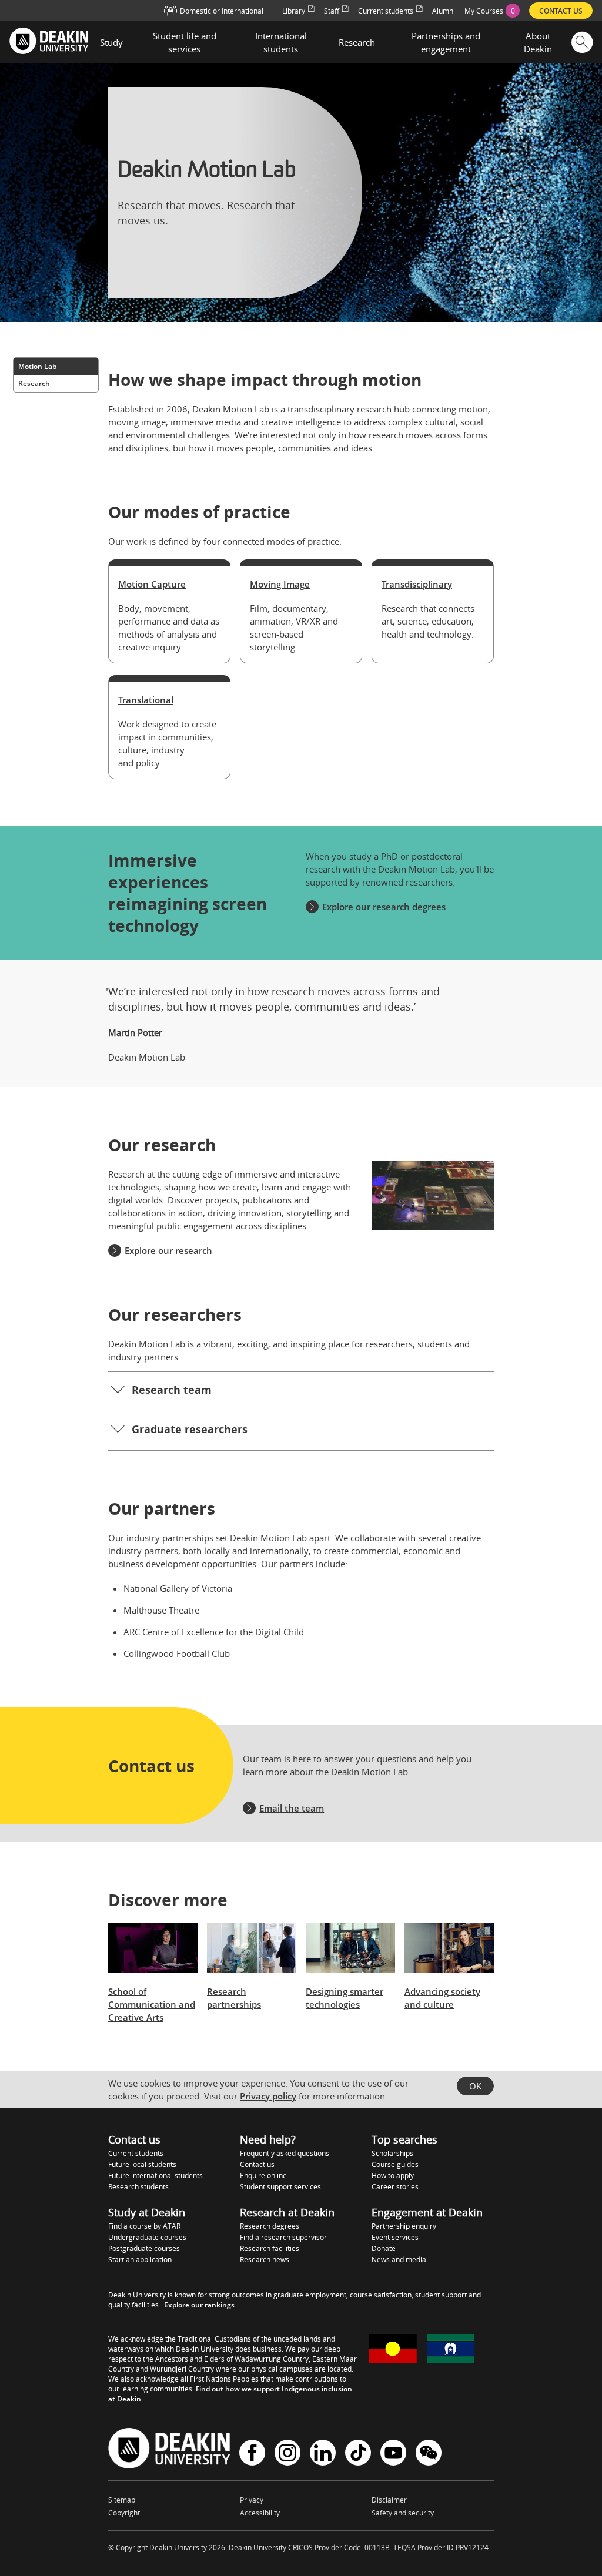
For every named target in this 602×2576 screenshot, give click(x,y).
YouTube (393, 2454)
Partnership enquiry (404, 2226)
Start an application (140, 2260)
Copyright (124, 2513)
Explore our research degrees (384, 907)
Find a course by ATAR (144, 2226)
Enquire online (263, 2176)
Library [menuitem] (294, 11)
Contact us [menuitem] (561, 11)
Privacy (252, 2500)
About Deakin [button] (538, 42)
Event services (395, 2237)
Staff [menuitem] (332, 11)
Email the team (292, 1808)
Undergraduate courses (147, 2237)
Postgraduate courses (144, 2248)
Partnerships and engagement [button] (446, 42)
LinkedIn (323, 2454)
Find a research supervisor (283, 2237)
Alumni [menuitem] (444, 11)
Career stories (395, 2187)
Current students (136, 2153)
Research (34, 383)
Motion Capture (152, 584)
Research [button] (357, 42)
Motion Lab (37, 366)
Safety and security (403, 2513)
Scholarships (392, 2153)
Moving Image (280, 584)
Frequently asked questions (285, 2153)
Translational (146, 700)
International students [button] (281, 42)
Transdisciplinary (417, 584)
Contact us (257, 2164)
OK (475, 2086)
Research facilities (270, 2248)
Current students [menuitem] (386, 11)
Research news (265, 2260)
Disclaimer (389, 2500)
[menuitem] (492, 11)
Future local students (142, 2164)
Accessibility (260, 2513)
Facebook (252, 2454)
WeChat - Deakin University (429, 2454)
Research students (138, 2187)
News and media (399, 2260)
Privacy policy (268, 2096)
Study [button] (111, 42)
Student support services (280, 2187)
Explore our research (168, 1250)
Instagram (287, 2454)
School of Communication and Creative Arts (152, 2004)
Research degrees (270, 2226)
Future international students (155, 2176)
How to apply (393, 2176)
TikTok (358, 2454)
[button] (301, 1391)
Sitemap (122, 2500)
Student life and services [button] (185, 42)
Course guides (395, 2164)
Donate (384, 2248)
